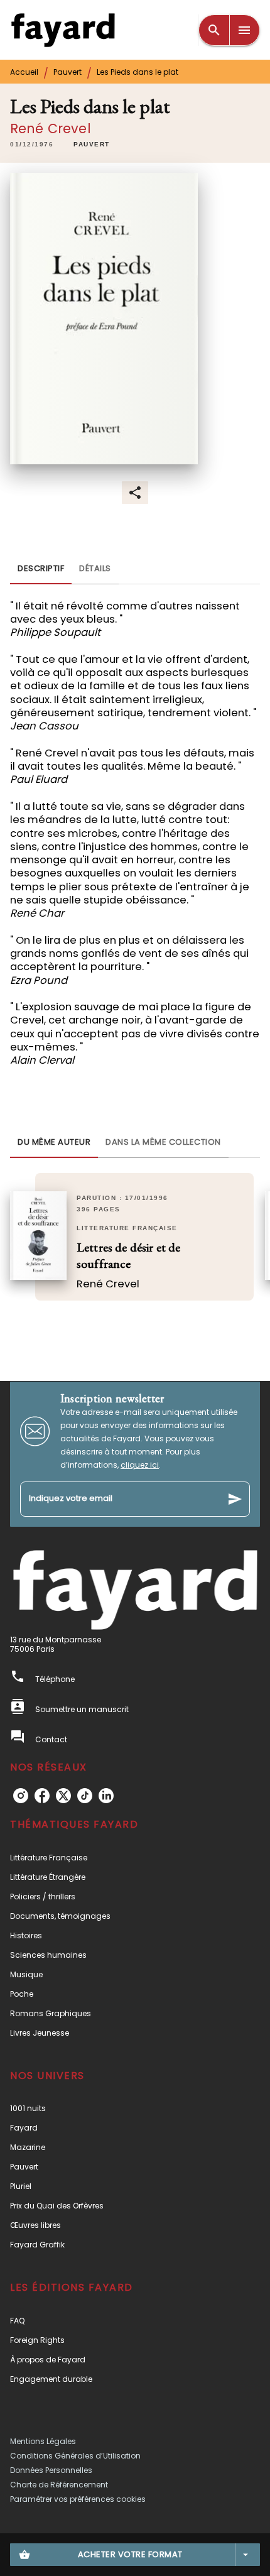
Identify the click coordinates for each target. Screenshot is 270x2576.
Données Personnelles (51, 2470)
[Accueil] (63, 30)
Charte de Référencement (59, 2485)
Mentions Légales (43, 2441)
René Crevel (51, 128)
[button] (92, 145)
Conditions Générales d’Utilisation (75, 2456)
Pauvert (67, 72)
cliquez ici (140, 1465)
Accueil (24, 72)
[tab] (41, 569)
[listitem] (21, 1796)
